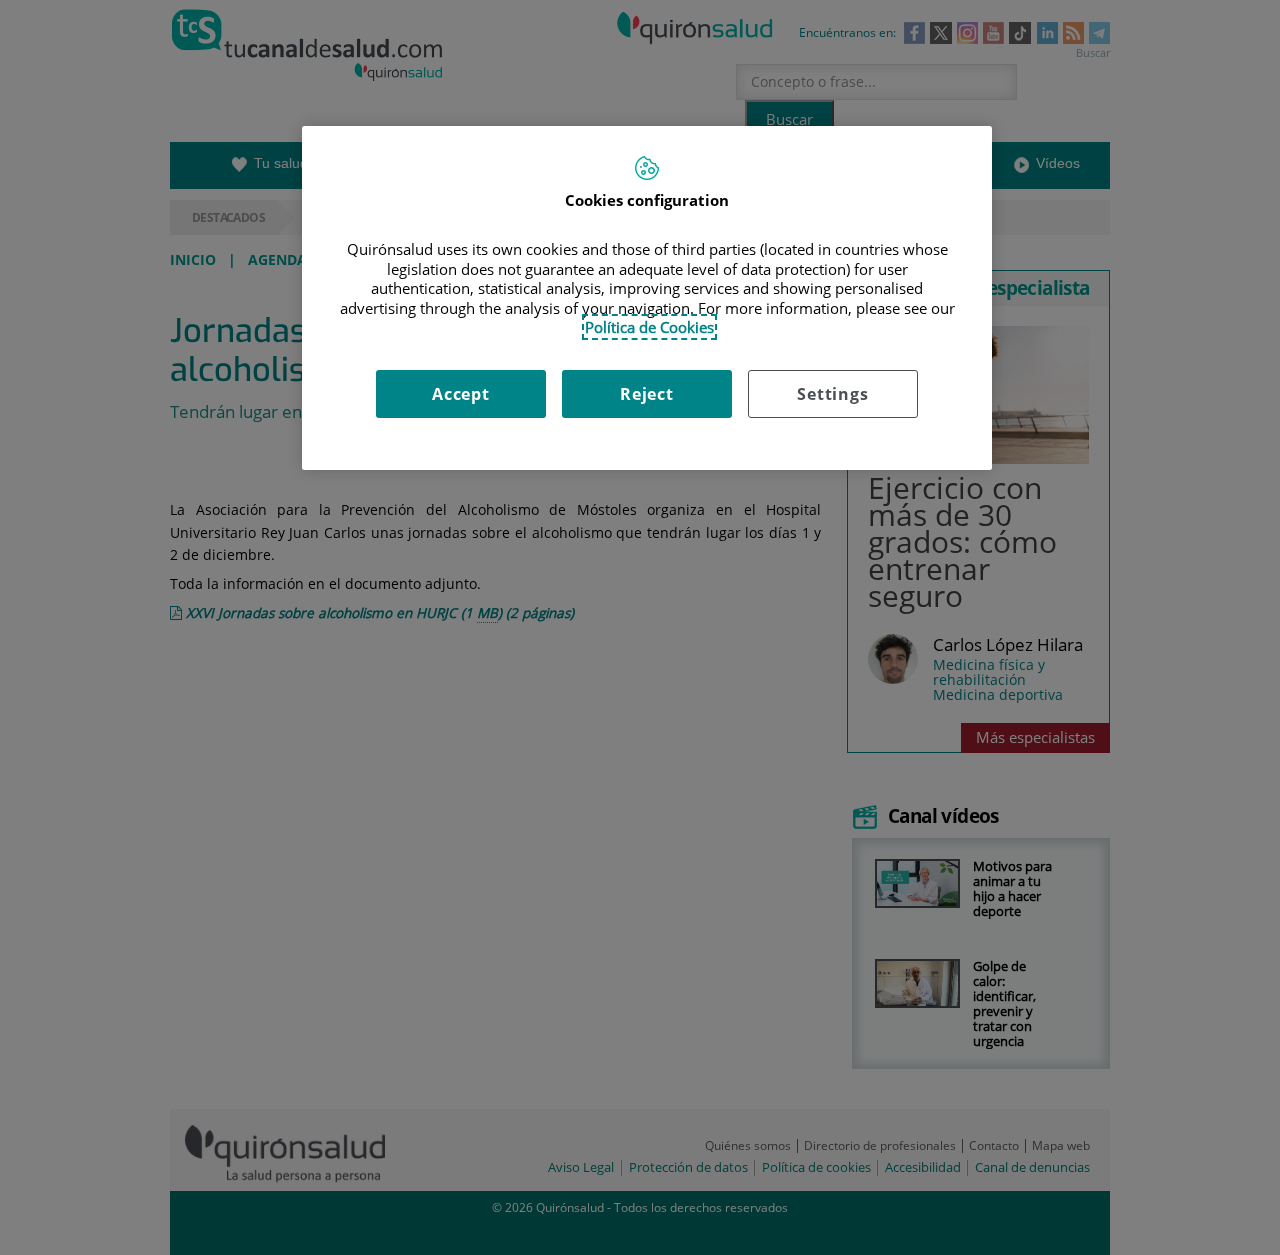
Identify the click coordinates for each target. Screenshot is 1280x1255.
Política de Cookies (649, 327)
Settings (832, 394)
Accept (461, 394)
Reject (647, 394)
